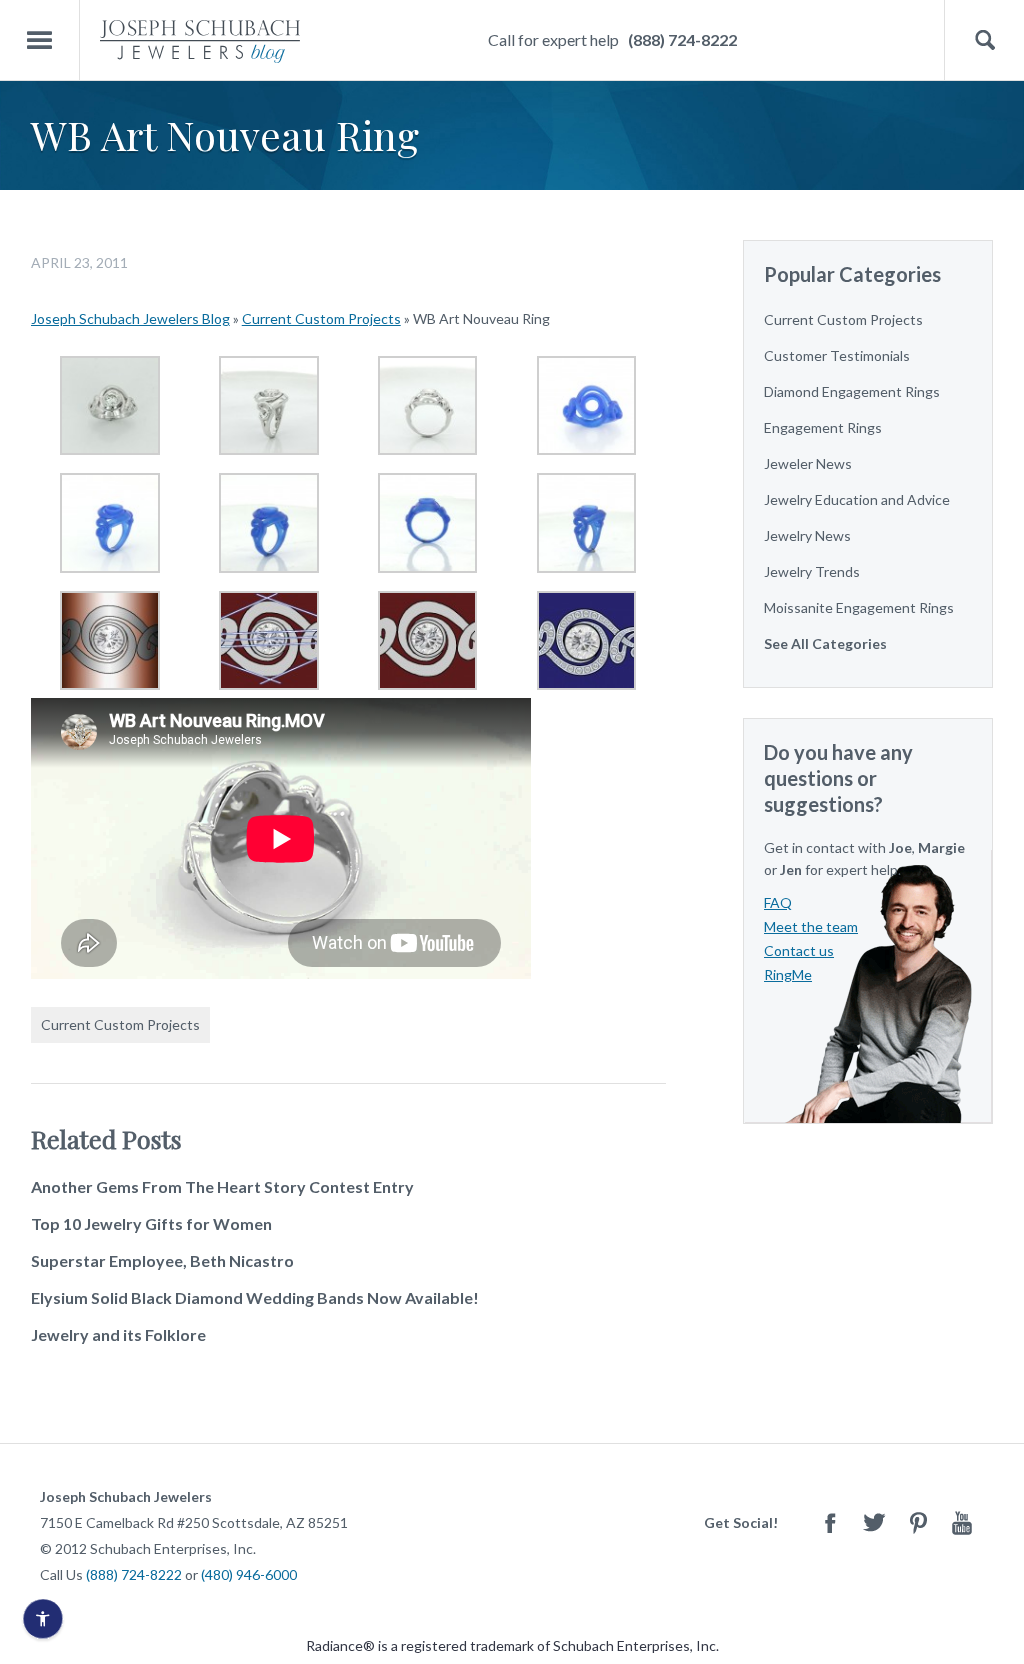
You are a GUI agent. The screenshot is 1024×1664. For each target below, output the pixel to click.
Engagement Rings (823, 427)
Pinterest (918, 1522)
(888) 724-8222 (682, 39)
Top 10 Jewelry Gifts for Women (151, 1223)
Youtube (962, 1522)
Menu (40, 40)
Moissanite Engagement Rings (859, 607)
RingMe (788, 974)
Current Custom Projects (321, 318)
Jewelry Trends (812, 571)
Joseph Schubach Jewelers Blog (130, 318)
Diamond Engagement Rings (852, 391)
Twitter (874, 1522)
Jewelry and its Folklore (118, 1334)
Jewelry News (807, 535)
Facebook (830, 1522)
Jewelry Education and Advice (857, 499)
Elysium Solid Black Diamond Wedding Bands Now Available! (255, 1297)
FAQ (778, 902)
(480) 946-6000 (249, 1574)
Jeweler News (808, 463)
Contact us (799, 950)
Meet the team (811, 926)
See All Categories (825, 643)
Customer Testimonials (837, 355)
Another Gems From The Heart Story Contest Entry (222, 1186)
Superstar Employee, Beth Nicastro (162, 1260)
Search (984, 40)
